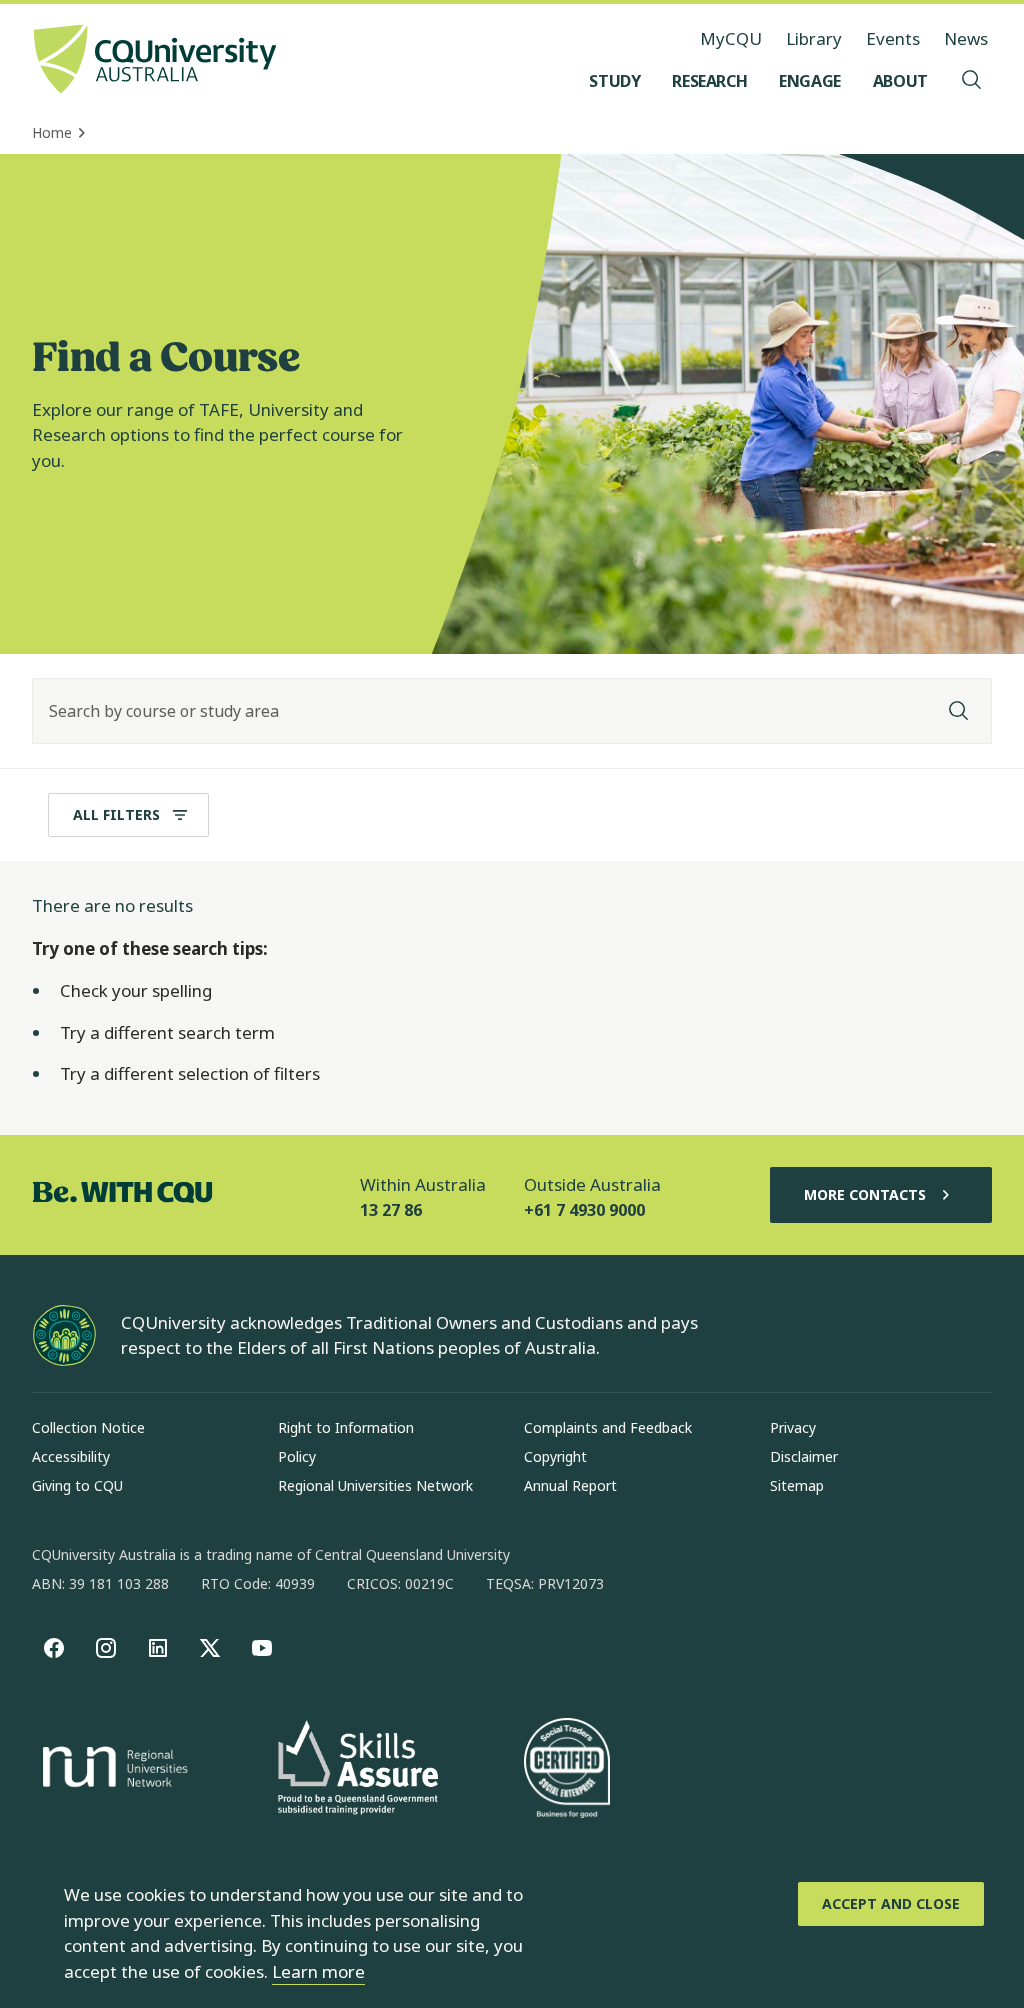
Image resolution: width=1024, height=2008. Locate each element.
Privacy (793, 1427)
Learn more (318, 1971)
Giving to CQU (77, 1485)
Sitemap (797, 1485)
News (966, 38)
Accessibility (71, 1456)
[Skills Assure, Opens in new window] (358, 1769)
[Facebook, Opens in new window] (54, 1648)
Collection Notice (88, 1427)
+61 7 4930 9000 (584, 1210)
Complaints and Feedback (608, 1427)
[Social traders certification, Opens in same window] (567, 1770)
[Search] (959, 711)
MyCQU (731, 38)
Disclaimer (804, 1456)
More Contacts (865, 1194)
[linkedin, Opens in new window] (158, 1648)
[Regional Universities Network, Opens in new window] (112, 1770)
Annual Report (570, 1485)
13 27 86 (391, 1210)
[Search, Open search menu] (972, 81)
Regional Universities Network (375, 1485)
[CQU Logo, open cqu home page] (155, 61)
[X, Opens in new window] (210, 1648)
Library (814, 38)
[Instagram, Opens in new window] (106, 1648)
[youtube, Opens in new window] (262, 1648)
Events (893, 38)
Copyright (555, 1456)
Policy (297, 1456)
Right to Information (346, 1427)
